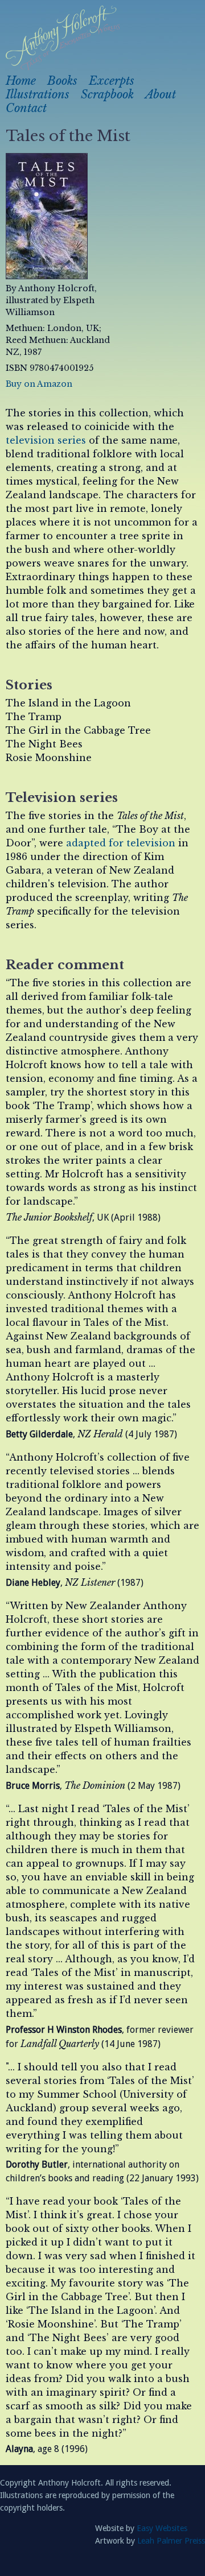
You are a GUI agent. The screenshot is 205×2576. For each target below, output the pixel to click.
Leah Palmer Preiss (171, 2541)
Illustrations (38, 94)
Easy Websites (162, 2528)
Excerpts (112, 81)
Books (62, 81)
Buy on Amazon (39, 384)
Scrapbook (107, 94)
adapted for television (121, 843)
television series (46, 440)
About (161, 94)
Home (21, 81)
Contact (26, 108)
